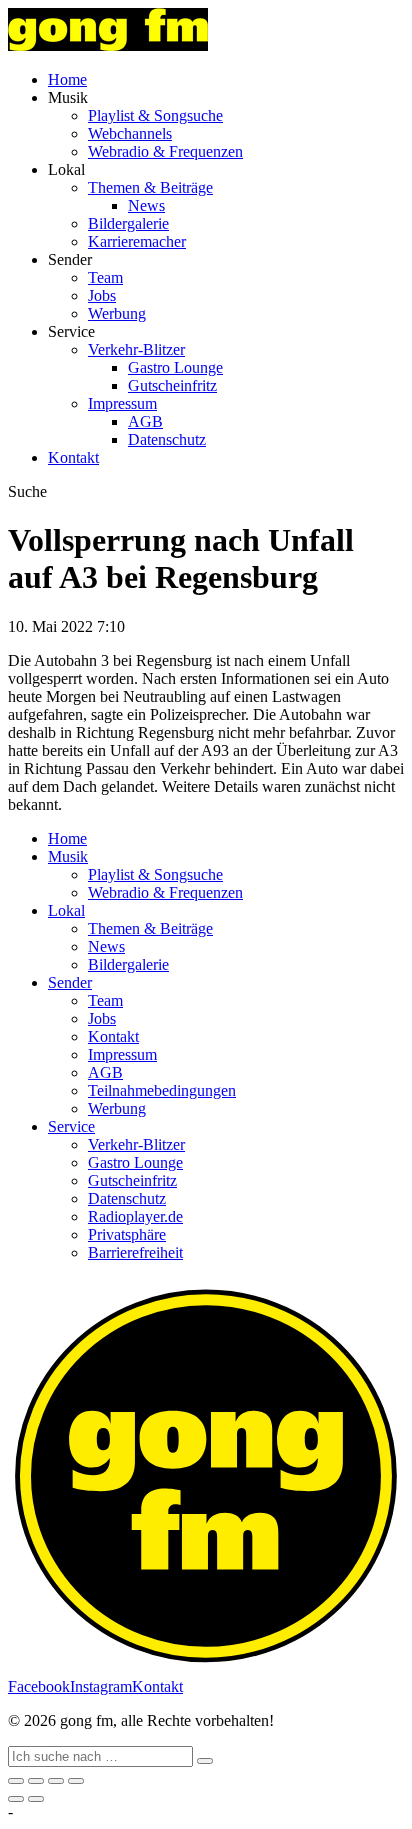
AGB (145, 421)
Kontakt (73, 457)
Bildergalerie (128, 223)
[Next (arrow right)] (36, 1799)
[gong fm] (108, 45)
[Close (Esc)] (16, 1781)
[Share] (36, 1781)
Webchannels (130, 133)
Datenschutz (167, 439)
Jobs (102, 295)
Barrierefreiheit (135, 1252)
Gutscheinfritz (172, 385)
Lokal (66, 910)
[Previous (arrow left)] (16, 1799)
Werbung (117, 313)
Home (67, 79)
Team (105, 277)
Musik (68, 856)
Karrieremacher (137, 241)
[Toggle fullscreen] (56, 1781)
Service (71, 1126)
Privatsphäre (127, 1234)
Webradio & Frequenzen (165, 151)
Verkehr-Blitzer (136, 349)
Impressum (122, 403)
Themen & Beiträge (150, 187)
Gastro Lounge (175, 367)
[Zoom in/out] (76, 1781)
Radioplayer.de (135, 1216)
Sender (70, 982)
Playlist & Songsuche (155, 115)
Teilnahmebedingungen (162, 1090)
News (146, 205)
